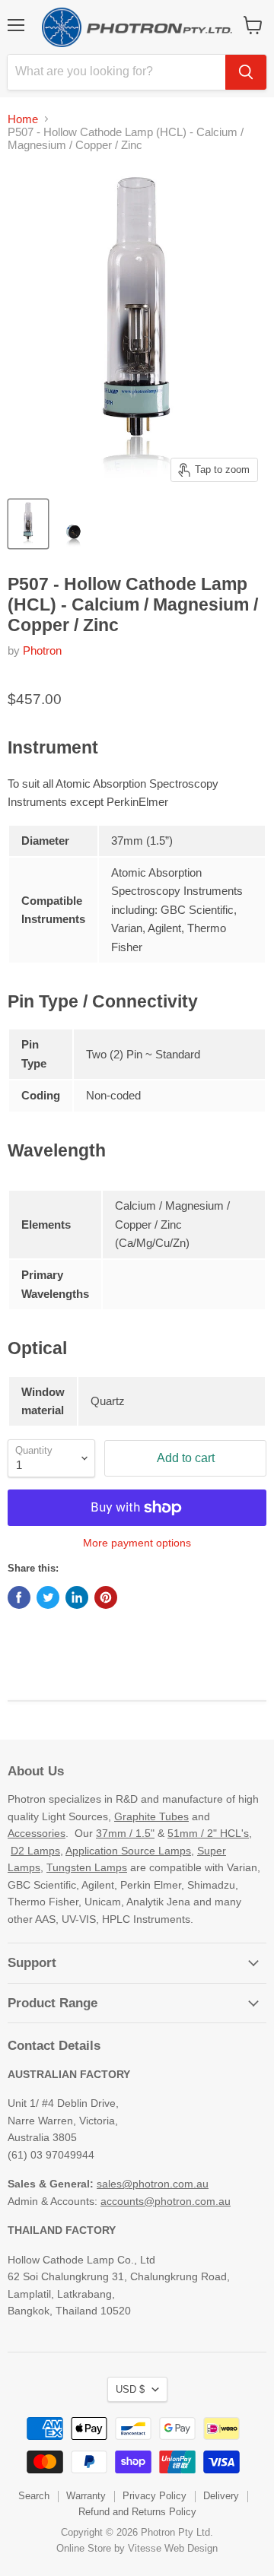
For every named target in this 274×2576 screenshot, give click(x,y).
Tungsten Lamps (87, 1867)
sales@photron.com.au (153, 2184)
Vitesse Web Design (173, 2548)
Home (23, 119)
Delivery (221, 2496)
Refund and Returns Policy (137, 2512)
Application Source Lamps (128, 1851)
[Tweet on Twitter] (48, 1597)
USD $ (130, 2389)
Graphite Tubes (151, 1816)
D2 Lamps (35, 1851)
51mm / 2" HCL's (208, 1833)
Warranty (86, 2496)
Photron (42, 650)
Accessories (37, 1833)
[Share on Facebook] (19, 1597)
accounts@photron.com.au (166, 2201)
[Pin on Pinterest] (106, 1597)
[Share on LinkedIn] (77, 1597)
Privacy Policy (155, 2496)
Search (34, 2496)
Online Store (84, 2548)
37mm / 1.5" (125, 1833)
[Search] (246, 72)
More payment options (137, 1543)
